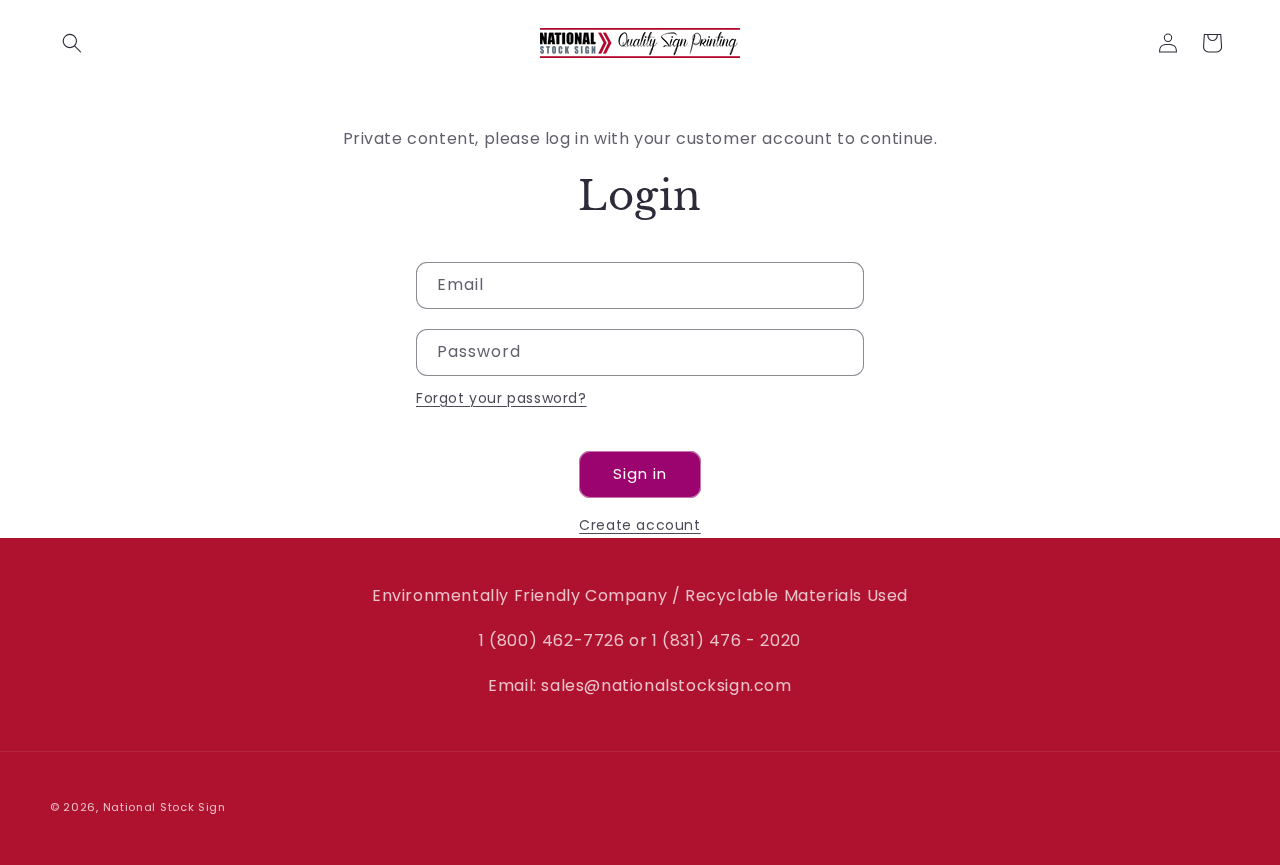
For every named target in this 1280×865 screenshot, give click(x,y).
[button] (72, 43)
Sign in (640, 473)
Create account (639, 525)
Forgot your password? (501, 398)
